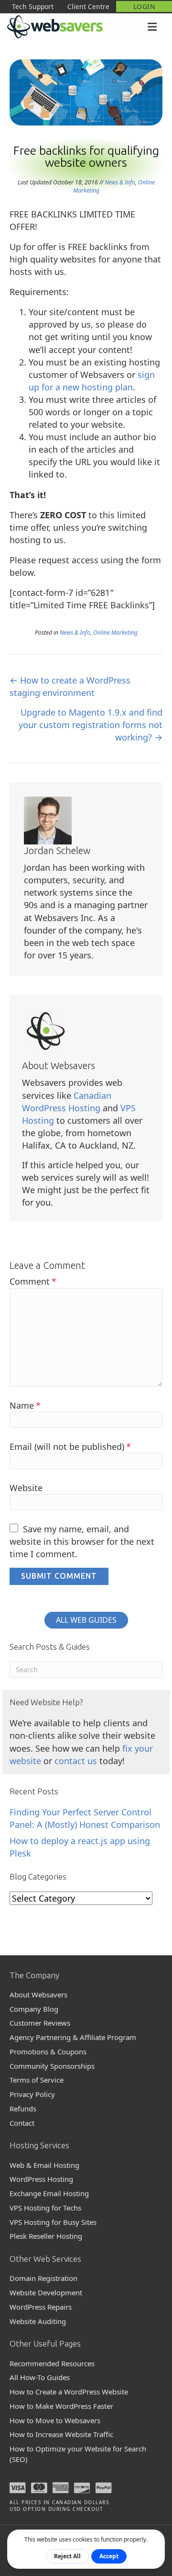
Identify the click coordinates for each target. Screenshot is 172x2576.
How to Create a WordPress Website (69, 2392)
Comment (33, 1281)
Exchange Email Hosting (49, 2193)
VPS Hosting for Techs (45, 2208)
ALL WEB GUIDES (86, 1620)
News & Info (120, 182)
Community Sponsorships (52, 2066)
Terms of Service (37, 2080)
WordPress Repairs (41, 2307)
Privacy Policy (32, 2094)
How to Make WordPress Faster (61, 2406)
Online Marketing (115, 633)
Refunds (23, 2109)
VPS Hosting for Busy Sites (53, 2222)
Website (26, 1488)
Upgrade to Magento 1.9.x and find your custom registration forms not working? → (91, 725)
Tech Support (33, 6)
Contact (22, 2123)
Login (144, 6)
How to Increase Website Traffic (61, 2434)
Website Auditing (38, 2321)
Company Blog (34, 2009)
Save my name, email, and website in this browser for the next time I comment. (82, 1541)
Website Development (46, 2292)
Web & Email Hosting (44, 2165)
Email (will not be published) (70, 1447)
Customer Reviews (40, 2023)
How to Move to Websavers (55, 2420)
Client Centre (88, 6)
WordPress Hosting (41, 2179)
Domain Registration (43, 2278)
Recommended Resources (52, 2363)
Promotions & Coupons (48, 2052)
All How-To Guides (40, 2377)
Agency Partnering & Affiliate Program (73, 2037)
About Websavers (38, 1995)
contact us (76, 1761)
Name (25, 1405)
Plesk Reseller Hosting (46, 2236)
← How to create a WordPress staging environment (70, 686)
